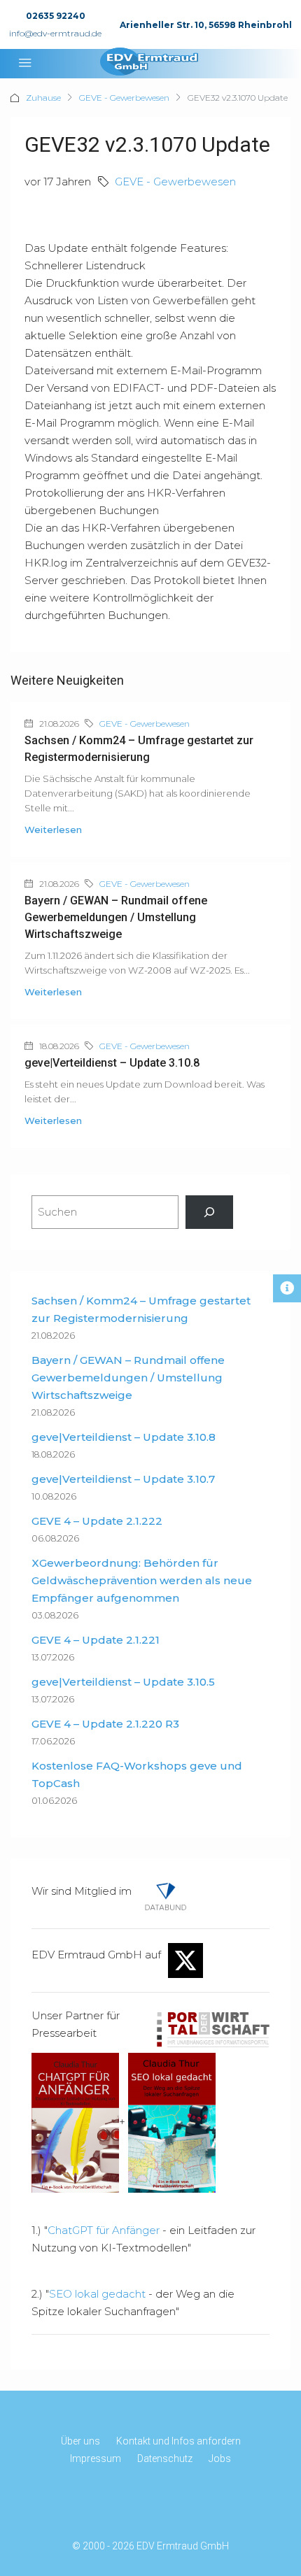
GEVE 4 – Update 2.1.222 (97, 1521)
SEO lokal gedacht (97, 2294)
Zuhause (43, 98)
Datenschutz (165, 2458)
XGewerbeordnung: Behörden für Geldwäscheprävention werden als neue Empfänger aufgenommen (142, 1580)
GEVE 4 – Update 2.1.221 (96, 1640)
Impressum (96, 2458)
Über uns (80, 2441)
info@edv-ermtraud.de (55, 33)
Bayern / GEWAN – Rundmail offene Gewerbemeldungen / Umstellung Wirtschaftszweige (116, 917)
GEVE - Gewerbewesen (124, 98)
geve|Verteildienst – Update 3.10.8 (112, 1063)
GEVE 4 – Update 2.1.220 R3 (105, 1724)
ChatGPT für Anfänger (104, 2230)
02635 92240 (56, 16)
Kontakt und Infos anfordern (178, 2441)
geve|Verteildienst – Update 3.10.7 (123, 1479)
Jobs (220, 2458)
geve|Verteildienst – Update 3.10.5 (123, 1682)
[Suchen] (209, 1212)
